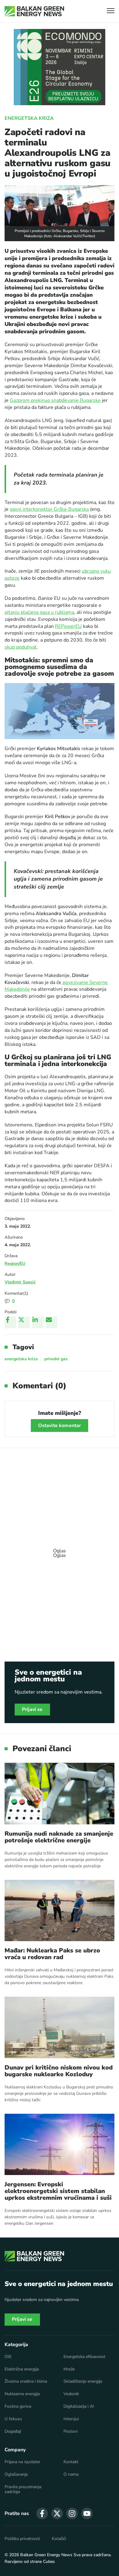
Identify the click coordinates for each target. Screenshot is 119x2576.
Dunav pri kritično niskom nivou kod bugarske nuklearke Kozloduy (59, 2071)
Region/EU (15, 1263)
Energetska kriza (29, 118)
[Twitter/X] (24, 1322)
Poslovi (70, 2431)
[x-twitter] (57, 2513)
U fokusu (13, 2419)
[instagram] (72, 2513)
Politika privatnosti (22, 2539)
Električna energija (22, 2369)
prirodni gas (56, 1359)
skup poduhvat (21, 647)
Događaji (13, 2431)
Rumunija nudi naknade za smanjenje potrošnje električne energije (59, 1837)
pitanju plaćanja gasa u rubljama (39, 612)
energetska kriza (21, 1359)
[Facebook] (10, 1322)
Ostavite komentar (60, 1426)
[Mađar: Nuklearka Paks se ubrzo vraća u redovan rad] (60, 1911)
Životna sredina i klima (26, 2381)
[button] (111, 11)
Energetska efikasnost (84, 2357)
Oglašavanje (16, 2474)
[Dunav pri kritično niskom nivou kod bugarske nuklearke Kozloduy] (60, 2027)
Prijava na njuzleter (22, 2462)
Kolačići (59, 2539)
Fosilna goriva (18, 2406)
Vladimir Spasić (20, 1282)
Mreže (69, 2369)
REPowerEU (68, 626)
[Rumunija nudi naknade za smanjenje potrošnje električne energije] (60, 1794)
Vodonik (71, 2394)
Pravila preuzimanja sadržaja (23, 2489)
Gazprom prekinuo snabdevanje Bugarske (55, 400)
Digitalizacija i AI (79, 2406)
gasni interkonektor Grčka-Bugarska (49, 509)
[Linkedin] (38, 1322)
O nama (71, 2474)
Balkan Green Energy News (46, 2555)
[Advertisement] (60, 1550)
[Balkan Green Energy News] (34, 11)
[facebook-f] (42, 2513)
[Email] (52, 1322)
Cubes (49, 2562)
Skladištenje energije (83, 2381)
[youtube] (87, 2513)
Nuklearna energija (22, 2394)
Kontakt (71, 2462)
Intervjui (71, 2419)
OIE (8, 2357)
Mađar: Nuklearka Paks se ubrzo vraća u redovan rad (52, 1954)
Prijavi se (32, 1709)
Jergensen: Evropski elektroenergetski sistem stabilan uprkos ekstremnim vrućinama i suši (58, 2191)
